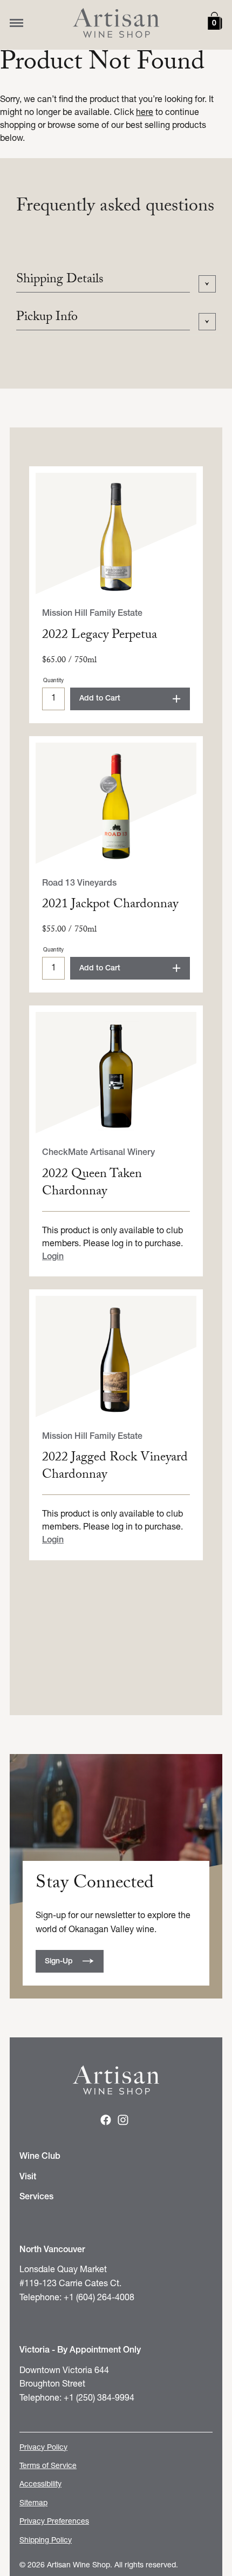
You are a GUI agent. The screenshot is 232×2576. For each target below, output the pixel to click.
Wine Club (40, 2157)
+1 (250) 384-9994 (99, 2398)
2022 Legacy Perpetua (100, 636)
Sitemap (33, 2503)
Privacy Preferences (54, 2522)
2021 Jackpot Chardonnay (110, 905)
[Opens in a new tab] (106, 2123)
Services (36, 2197)
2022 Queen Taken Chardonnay (92, 1184)
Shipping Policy (46, 2541)
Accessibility (40, 2485)
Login (53, 1257)
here (145, 113)
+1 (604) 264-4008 (99, 2298)
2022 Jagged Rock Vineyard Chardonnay (115, 1467)
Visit (28, 2177)
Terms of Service (48, 2466)
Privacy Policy (43, 2448)
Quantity (53, 681)
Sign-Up (59, 1962)
